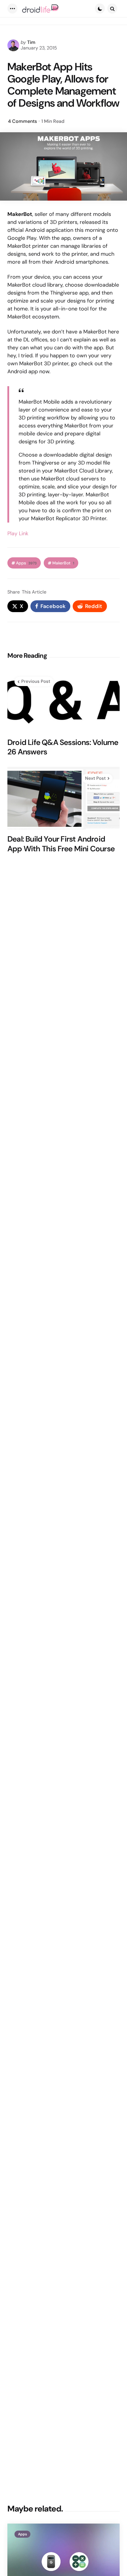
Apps (26, 563)
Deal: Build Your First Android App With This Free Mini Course (61, 844)
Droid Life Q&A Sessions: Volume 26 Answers (63, 747)
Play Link (18, 533)
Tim (31, 42)
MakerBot (63, 563)
